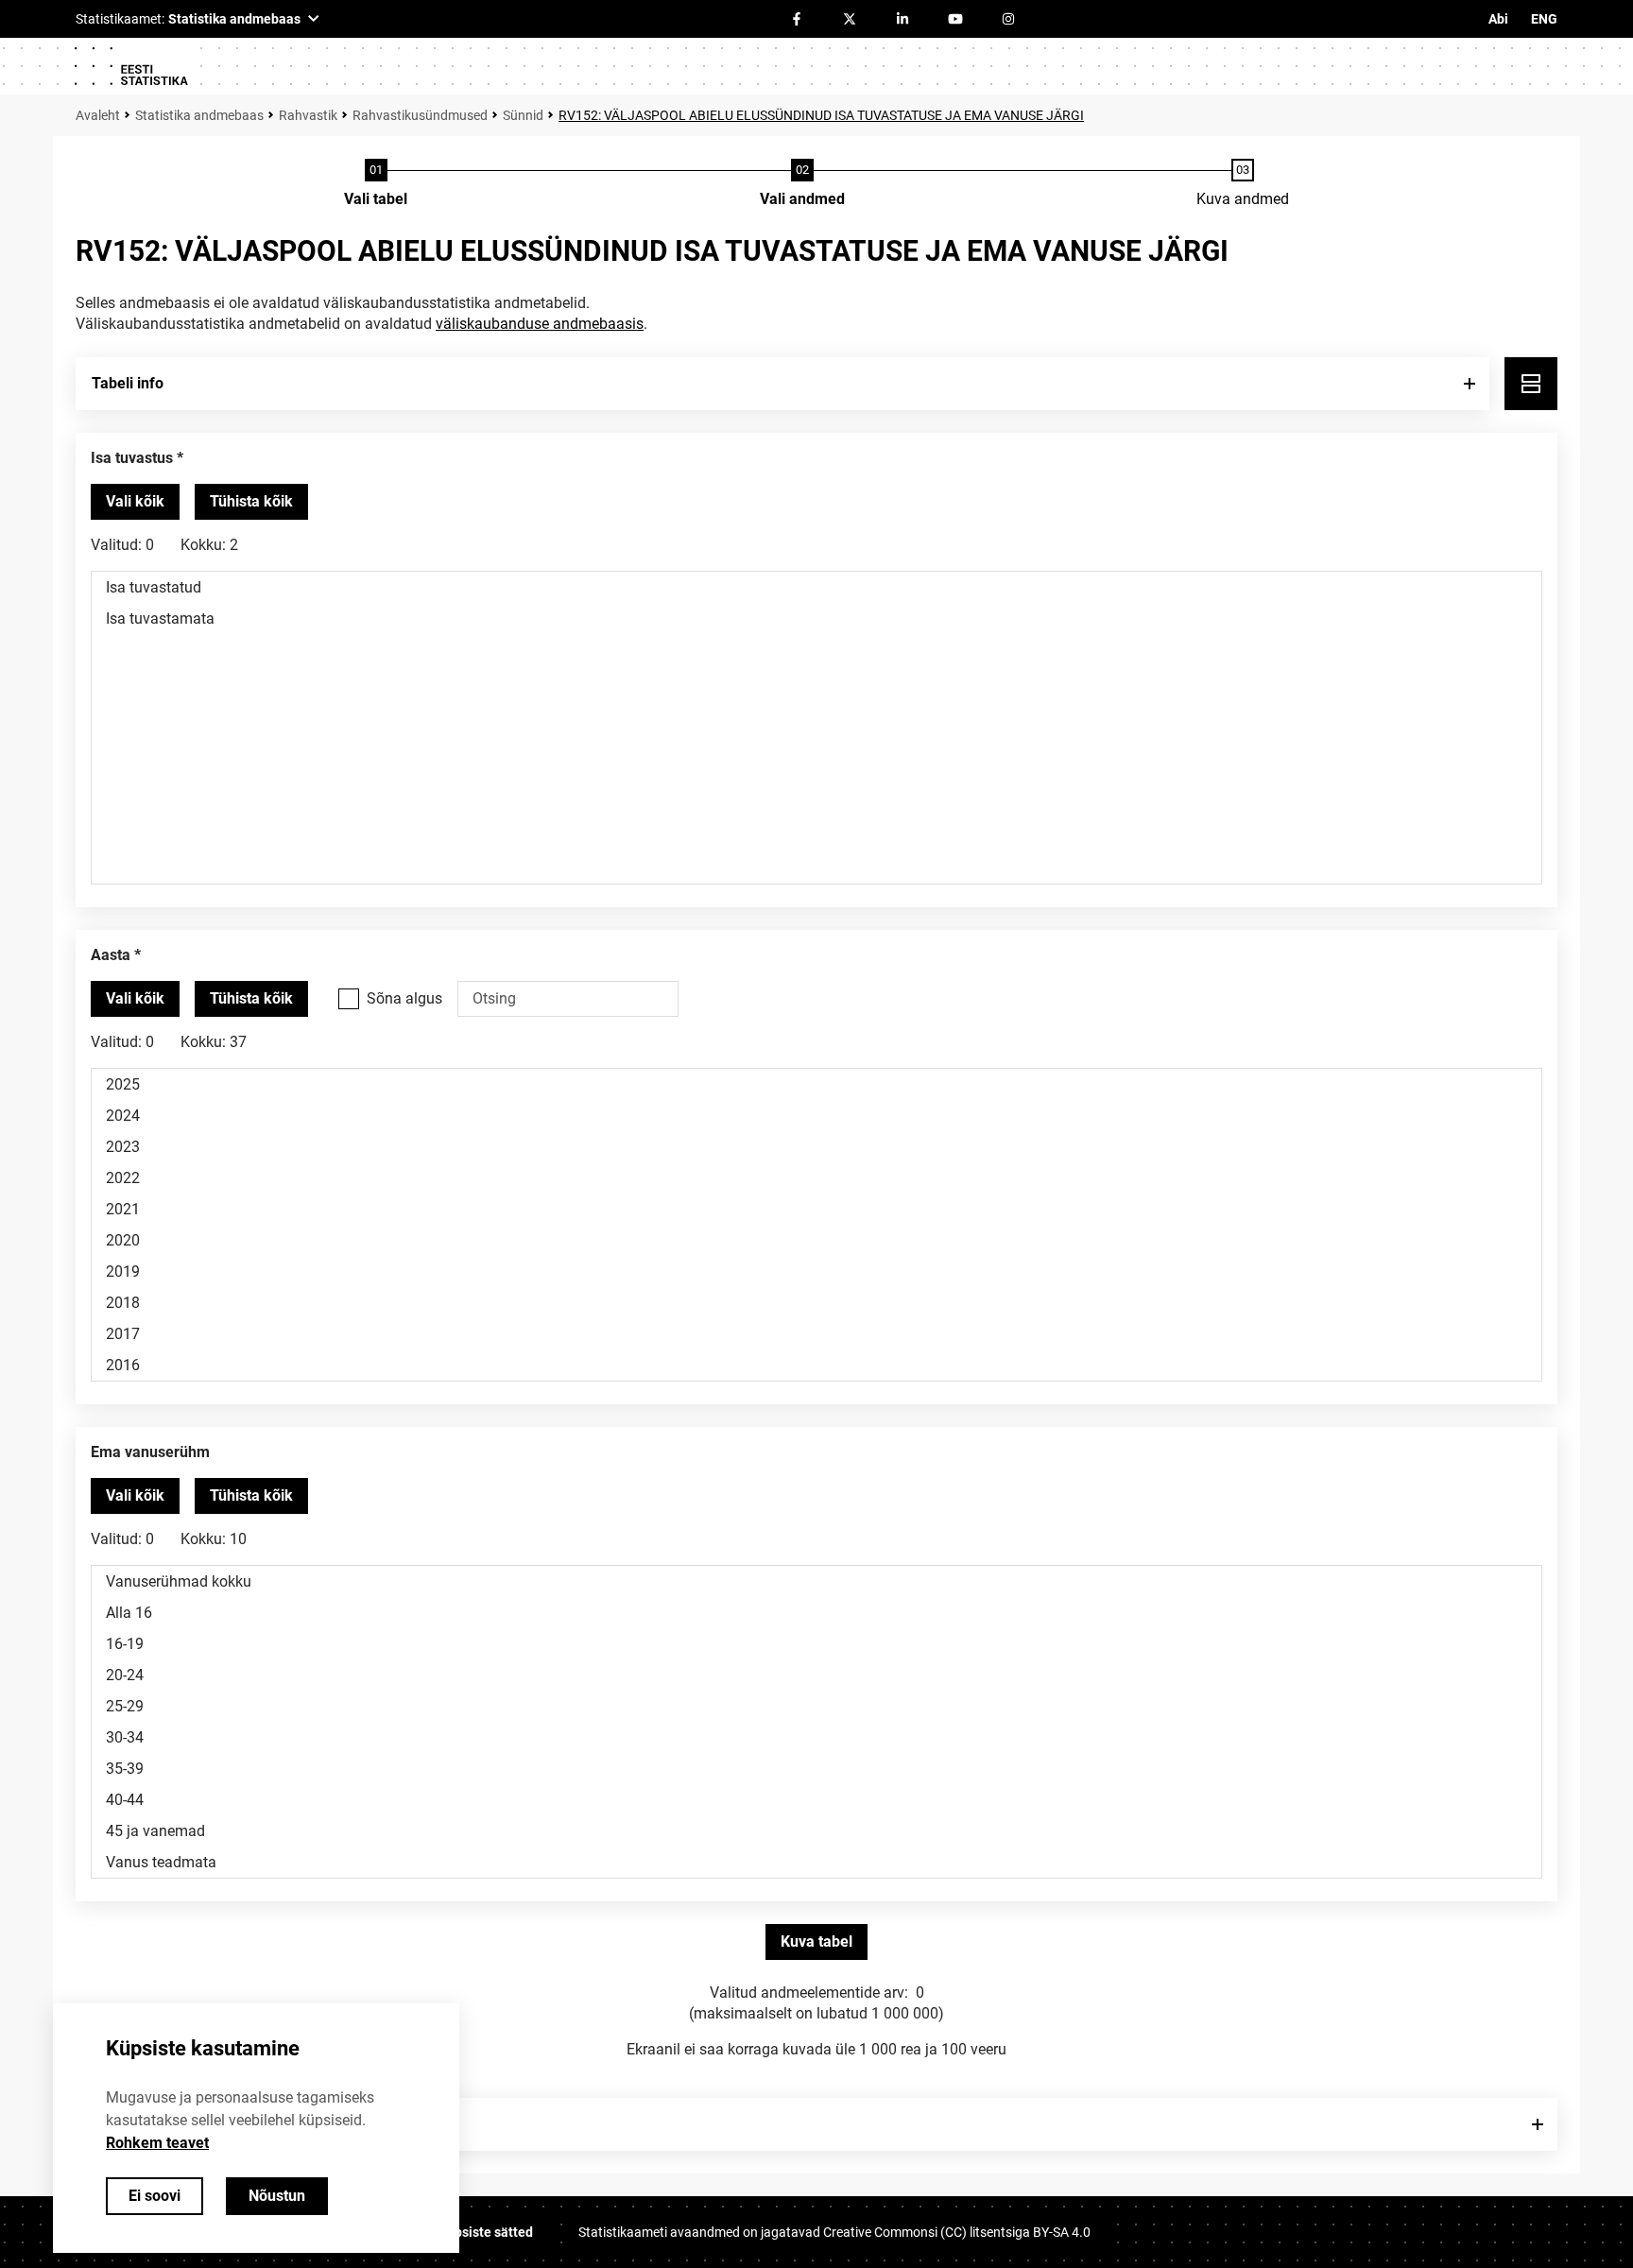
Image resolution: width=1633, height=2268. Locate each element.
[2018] (816, 1303)
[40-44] (816, 1800)
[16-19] (816, 1644)
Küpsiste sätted (486, 2232)
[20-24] (816, 1675)
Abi (1498, 19)
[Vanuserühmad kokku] (816, 1581)
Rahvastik (308, 115)
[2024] (816, 1116)
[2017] (816, 1334)
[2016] (816, 1365)
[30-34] (816, 1737)
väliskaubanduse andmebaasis (540, 324)
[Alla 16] (816, 1613)
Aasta (111, 955)
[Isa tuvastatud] (816, 587)
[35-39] (816, 1769)
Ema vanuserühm (150, 1452)
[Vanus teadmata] (816, 1862)
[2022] (816, 1178)
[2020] (816, 1240)
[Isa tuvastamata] (816, 619)
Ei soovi (155, 2196)
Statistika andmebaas (199, 115)
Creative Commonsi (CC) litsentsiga (957, 2232)
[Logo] (130, 66)
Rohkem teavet (157, 2143)
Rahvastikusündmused (420, 115)
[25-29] (816, 1706)
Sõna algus (404, 998)
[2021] (816, 1209)
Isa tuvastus (132, 458)
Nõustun (277, 2196)
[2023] (816, 1147)
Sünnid (523, 115)
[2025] (816, 1084)
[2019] (816, 1271)
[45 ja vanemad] (816, 1831)
